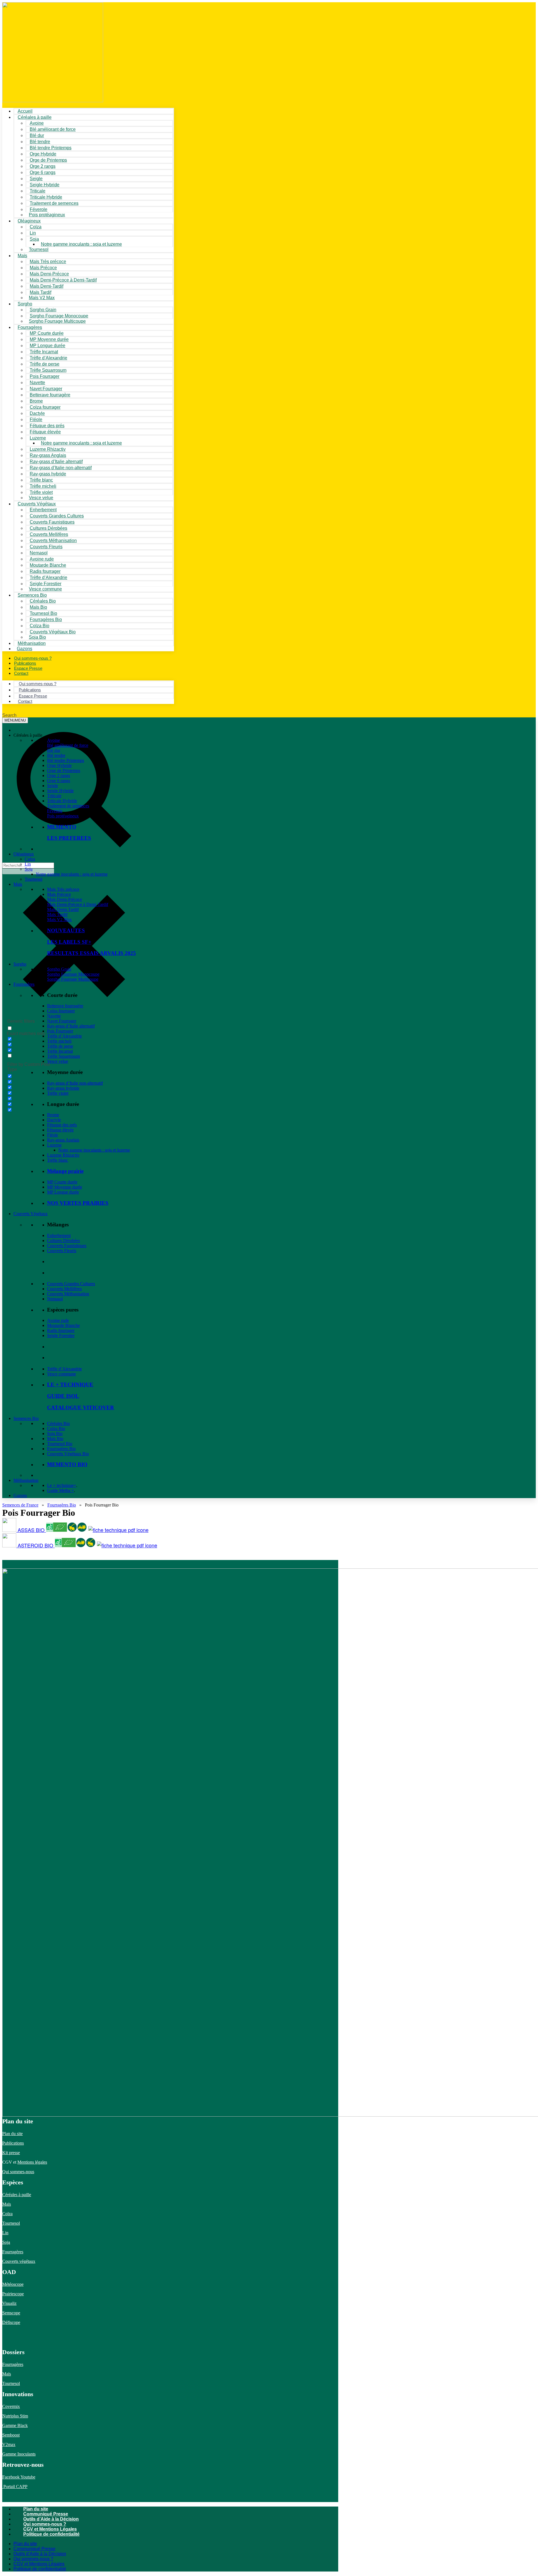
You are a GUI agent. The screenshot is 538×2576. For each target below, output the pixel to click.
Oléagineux (24, 854)
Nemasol (55, 1299)
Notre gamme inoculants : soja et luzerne (81, 244)
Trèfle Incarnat (60, 1051)
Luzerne (54, 1145)
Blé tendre (56, 755)
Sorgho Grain (59, 969)
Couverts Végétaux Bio (53, 632)
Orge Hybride (59, 765)
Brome (53, 1115)
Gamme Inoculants (19, 2454)
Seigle (53, 786)
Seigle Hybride (60, 791)
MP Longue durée (63, 1192)
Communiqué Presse (46, 2514)
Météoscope (13, 2284)
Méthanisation (26, 1480)
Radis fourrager (61, 1330)
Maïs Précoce (59, 894)
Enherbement (59, 1235)
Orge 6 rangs (59, 781)
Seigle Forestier (61, 1335)
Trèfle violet (58, 1093)
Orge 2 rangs (59, 776)
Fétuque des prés (62, 1125)
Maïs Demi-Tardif (63, 909)
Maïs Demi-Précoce (65, 899)
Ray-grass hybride (63, 1088)
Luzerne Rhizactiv (63, 1155)
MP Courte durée (62, 1182)
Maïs (22, 256)
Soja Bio (55, 1434)
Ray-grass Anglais (63, 1140)
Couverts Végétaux (31, 1214)
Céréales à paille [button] (28, 735)
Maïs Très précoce (63, 889)
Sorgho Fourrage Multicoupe (57, 321)
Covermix (11, 2406)
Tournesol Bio (60, 1444)
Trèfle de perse (60, 1046)
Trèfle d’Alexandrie (64, 1036)
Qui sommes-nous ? (45, 2524)
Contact (21, 673)
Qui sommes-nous (18, 2172)
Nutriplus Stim (15, 2416)
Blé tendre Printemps (66, 760)
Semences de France (20, 1505)
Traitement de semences (54, 203)
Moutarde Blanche (63, 1325)
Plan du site (12, 2134)
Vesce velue (58, 1061)
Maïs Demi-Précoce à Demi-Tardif (78, 904)
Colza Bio (56, 1428)
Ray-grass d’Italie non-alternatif (75, 1083)
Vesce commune (62, 1374)
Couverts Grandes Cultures (71, 1284)
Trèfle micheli (59, 1041)
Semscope (11, 2313)
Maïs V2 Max (42, 298)
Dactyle (54, 1120)
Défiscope (11, 2322)
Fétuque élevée (60, 1130)
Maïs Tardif (57, 914)
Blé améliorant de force (53, 129)
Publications (13, 2143)
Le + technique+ (62, 1485)
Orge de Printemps (64, 770)
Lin (28, 864)
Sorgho (25, 304)
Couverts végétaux (19, 2261)
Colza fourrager (61, 1011)
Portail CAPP (15, 2487)
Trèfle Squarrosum (63, 1056)
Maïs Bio (55, 1439)
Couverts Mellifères (64, 1289)
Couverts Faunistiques (67, 1246)
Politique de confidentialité (51, 2534)
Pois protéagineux (47, 215)
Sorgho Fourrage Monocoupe (73, 974)
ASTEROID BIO (36, 1545)
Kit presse (11, 2153)
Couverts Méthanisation (68, 1294)
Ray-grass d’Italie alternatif (71, 1026)
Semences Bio (26, 1418)
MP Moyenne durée (65, 1187)
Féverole (55, 811)
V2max (9, 2444)
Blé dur (54, 750)
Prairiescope (13, 2294)
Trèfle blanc (58, 1160)
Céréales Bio (58, 1423)
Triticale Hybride (62, 801)
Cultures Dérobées (63, 1241)
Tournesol (39, 249)
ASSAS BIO (32, 1530)
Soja (34, 239)
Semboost (11, 2435)
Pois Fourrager (60, 1031)
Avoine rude (58, 1320)
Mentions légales (32, 2162)
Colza (30, 859)
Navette (54, 1016)
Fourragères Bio (61, 1449)
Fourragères (24, 984)
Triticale (54, 796)
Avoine (54, 740)
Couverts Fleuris (62, 1251)
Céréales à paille (17, 2195)
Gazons (20, 1495)
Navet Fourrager (62, 1021)
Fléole (53, 1135)
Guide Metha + (61, 1490)
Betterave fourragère (50, 395)
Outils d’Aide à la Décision (51, 2519)
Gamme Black (15, 2425)
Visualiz (9, 2303)
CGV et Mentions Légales (50, 2529)
